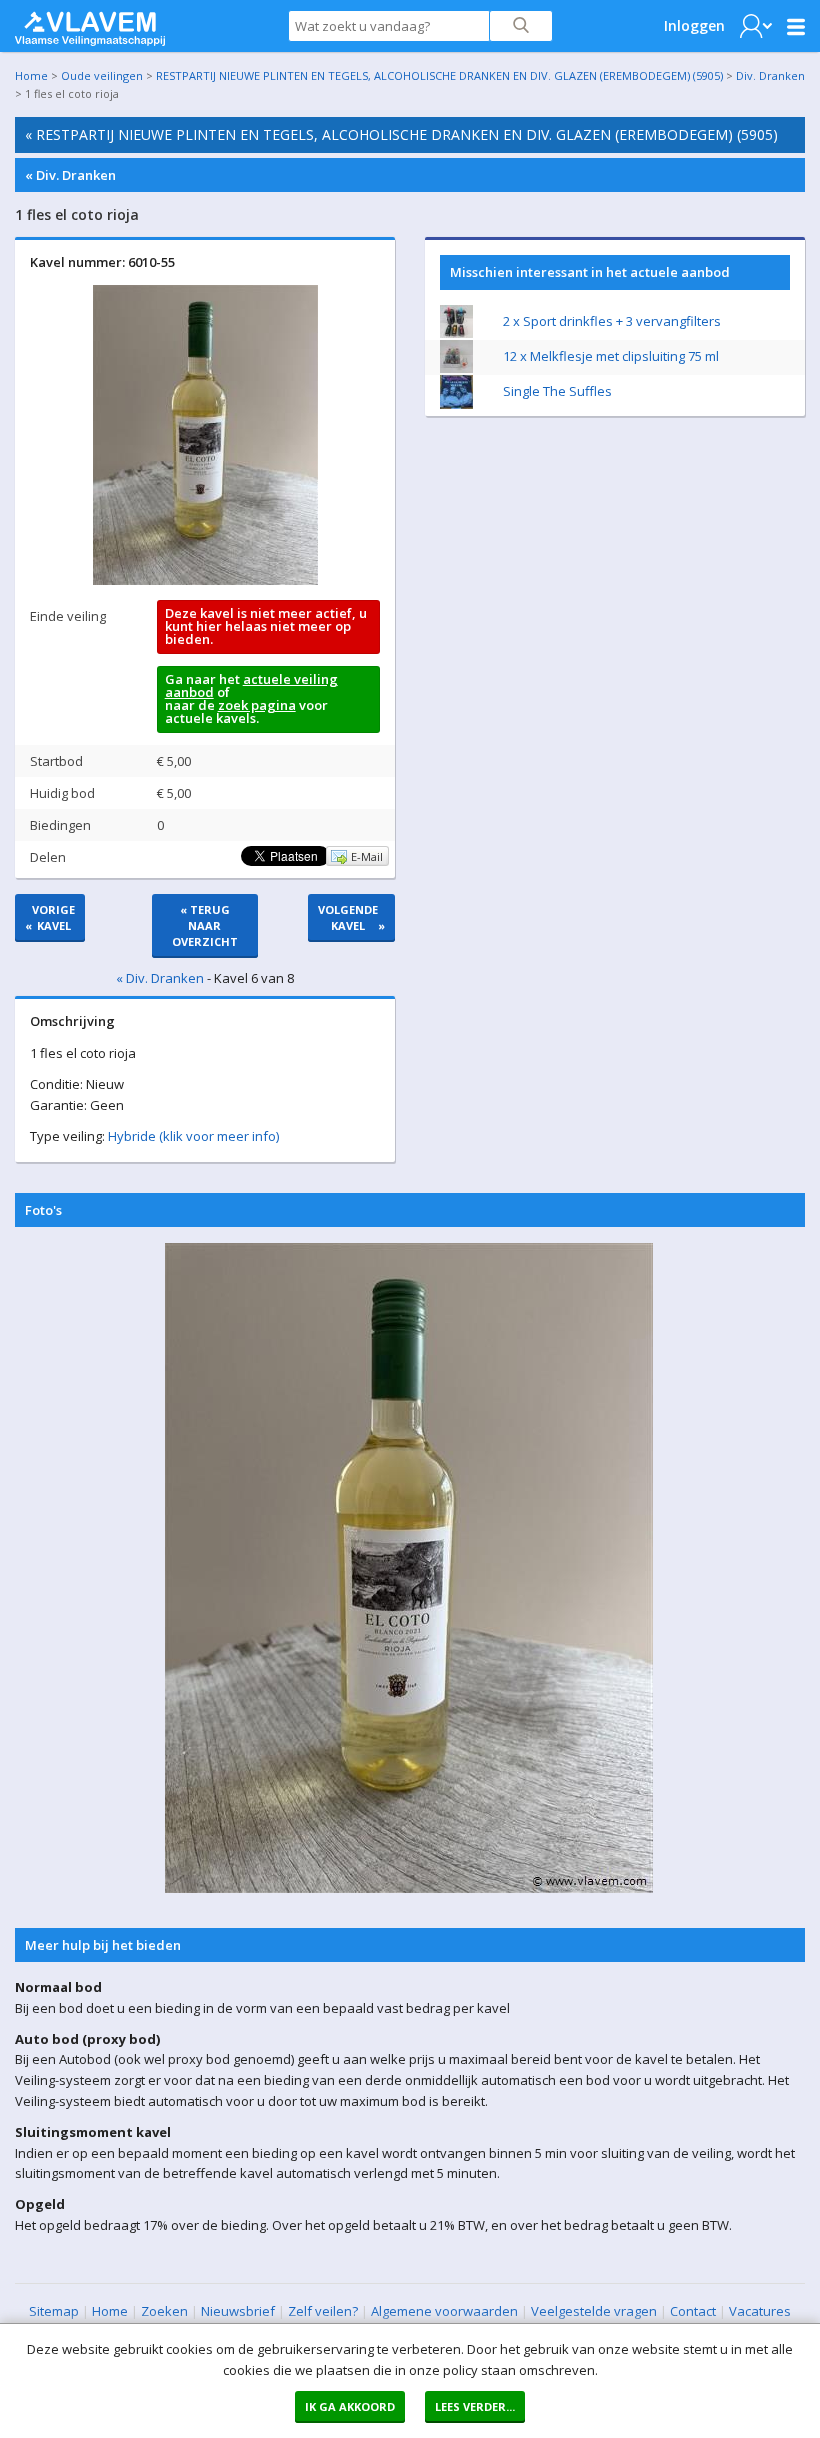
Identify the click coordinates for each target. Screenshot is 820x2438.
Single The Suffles (557, 391)
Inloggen (694, 25)
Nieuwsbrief (238, 2311)
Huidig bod (62, 793)
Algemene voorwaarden (444, 2311)
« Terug (205, 925)
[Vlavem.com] (90, 24)
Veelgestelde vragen (594, 2311)
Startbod (56, 761)
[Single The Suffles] (456, 404)
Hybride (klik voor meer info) (193, 1136)
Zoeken (164, 2311)
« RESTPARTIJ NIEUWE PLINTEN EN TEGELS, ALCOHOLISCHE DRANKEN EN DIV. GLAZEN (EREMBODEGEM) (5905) (401, 134)
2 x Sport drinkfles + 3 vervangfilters (612, 321)
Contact (693, 2311)
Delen (48, 857)
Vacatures (760, 2311)
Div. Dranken (770, 75)
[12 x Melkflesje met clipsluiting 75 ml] (456, 368)
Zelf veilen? (323, 2311)
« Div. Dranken (70, 175)
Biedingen (60, 825)
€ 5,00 (174, 761)
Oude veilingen (102, 75)
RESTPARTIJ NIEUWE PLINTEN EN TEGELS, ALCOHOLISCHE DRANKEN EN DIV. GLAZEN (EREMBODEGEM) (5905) (439, 75)
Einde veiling (68, 616)
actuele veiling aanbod (251, 685)
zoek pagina (257, 705)
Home (31, 75)
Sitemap (54, 2311)
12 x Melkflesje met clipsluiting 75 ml (611, 356)
